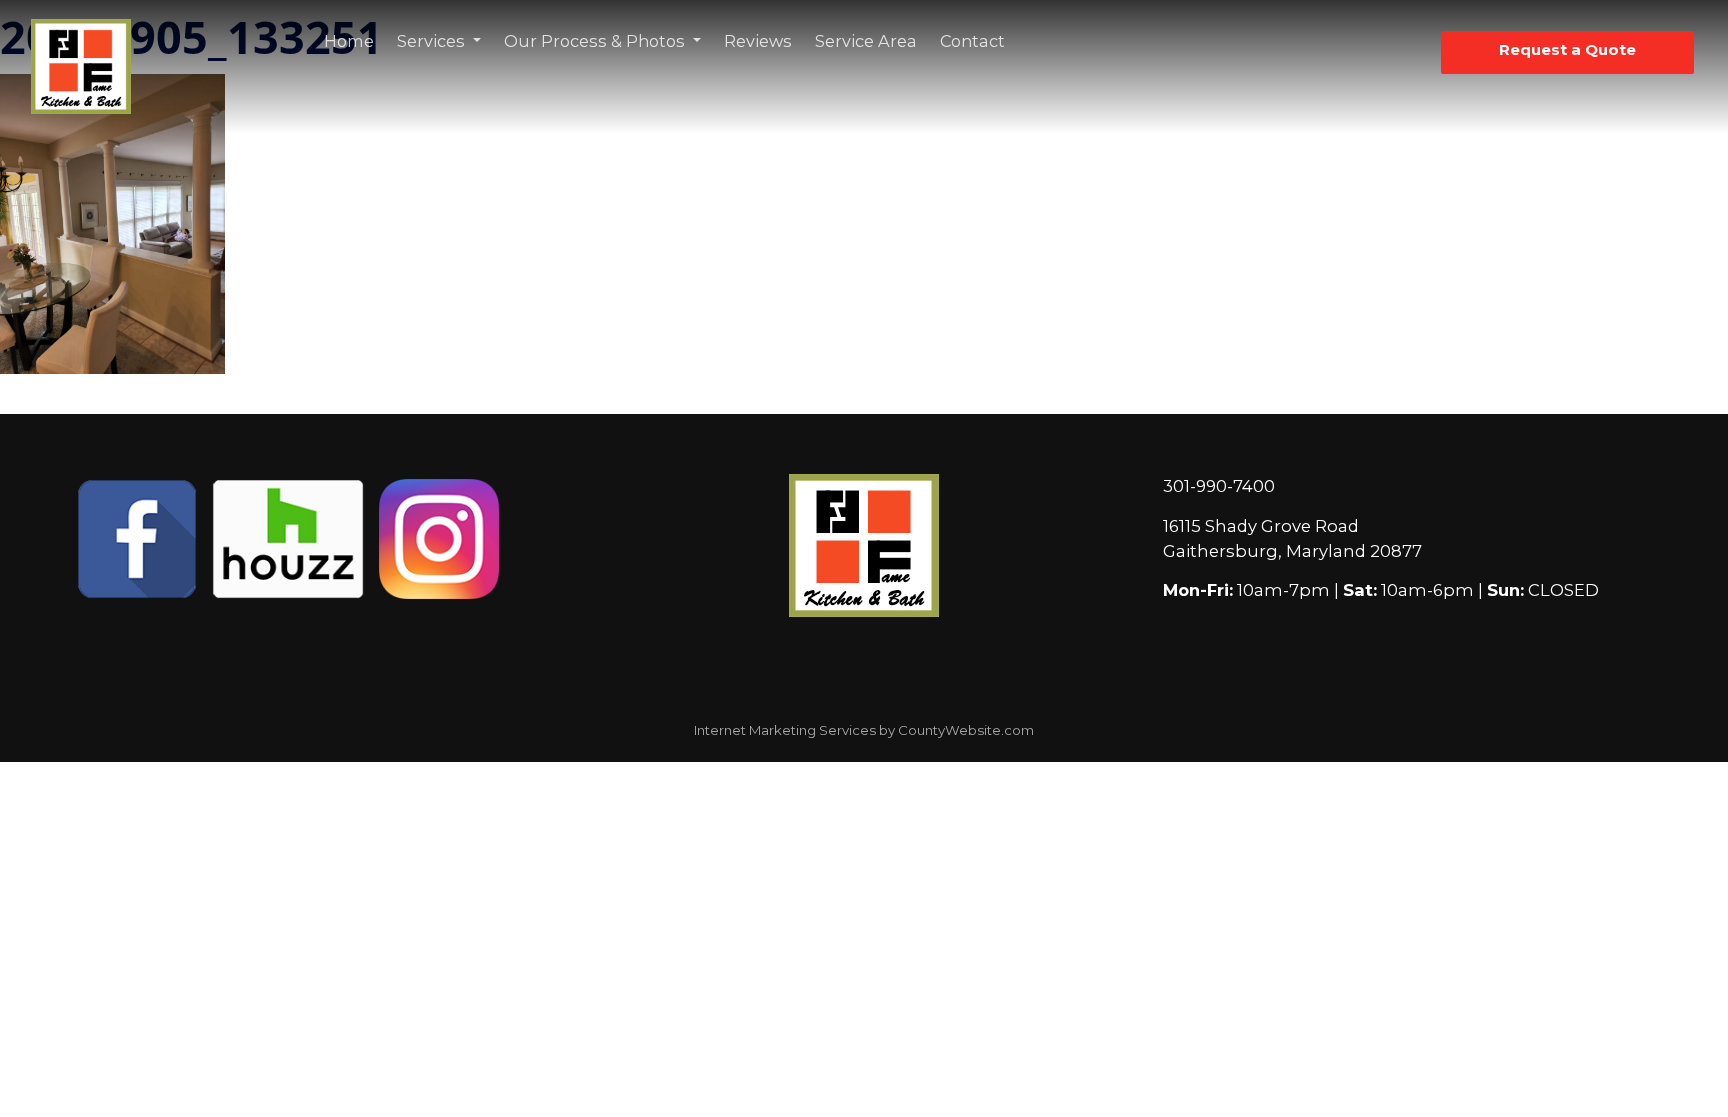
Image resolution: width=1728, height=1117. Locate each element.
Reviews (758, 41)
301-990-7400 (1219, 486)
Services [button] (433, 41)
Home (349, 41)
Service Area (866, 41)
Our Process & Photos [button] (596, 41)
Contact (972, 41)
